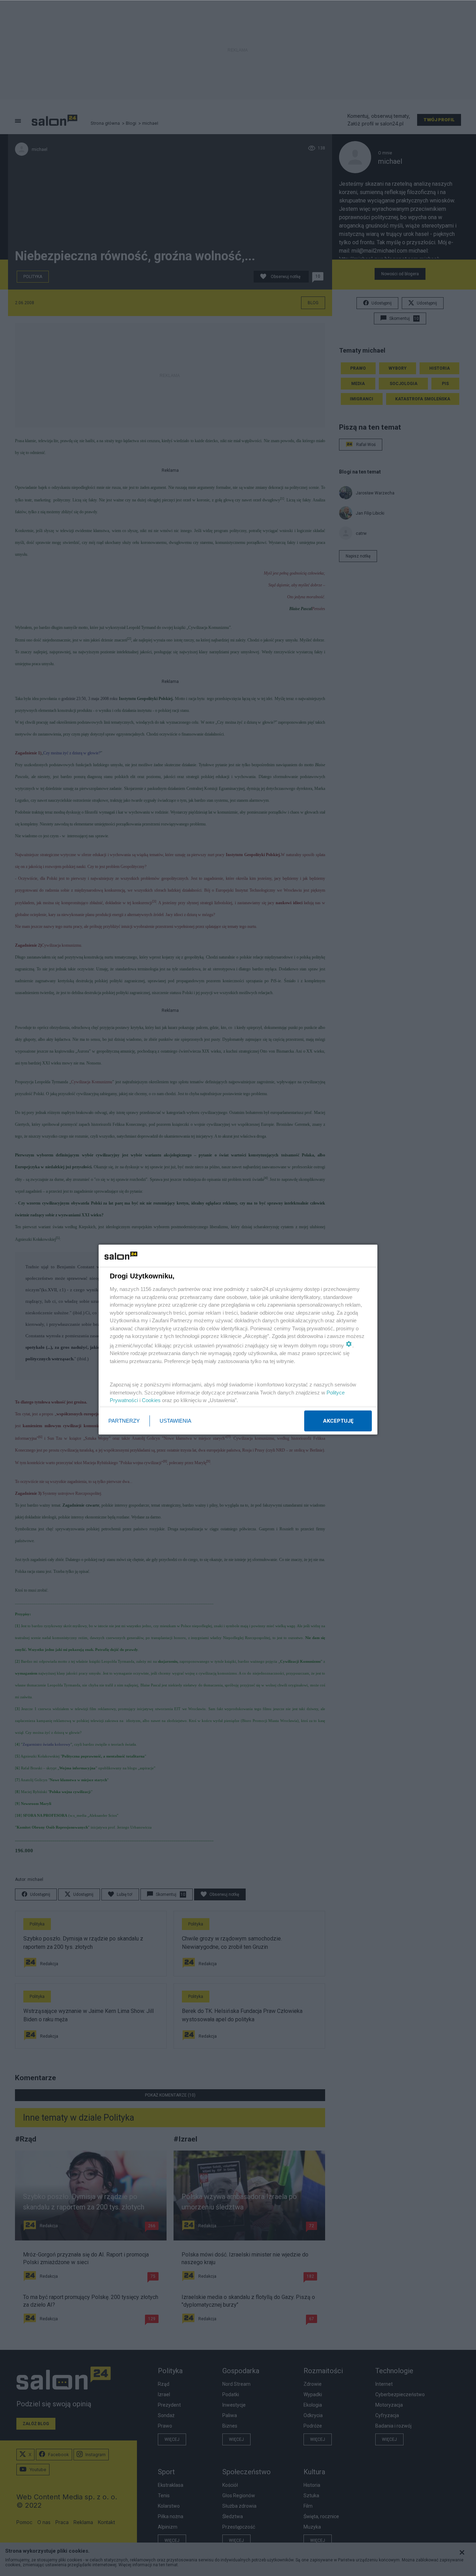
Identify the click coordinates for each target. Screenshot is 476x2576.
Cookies (151, 1400)
